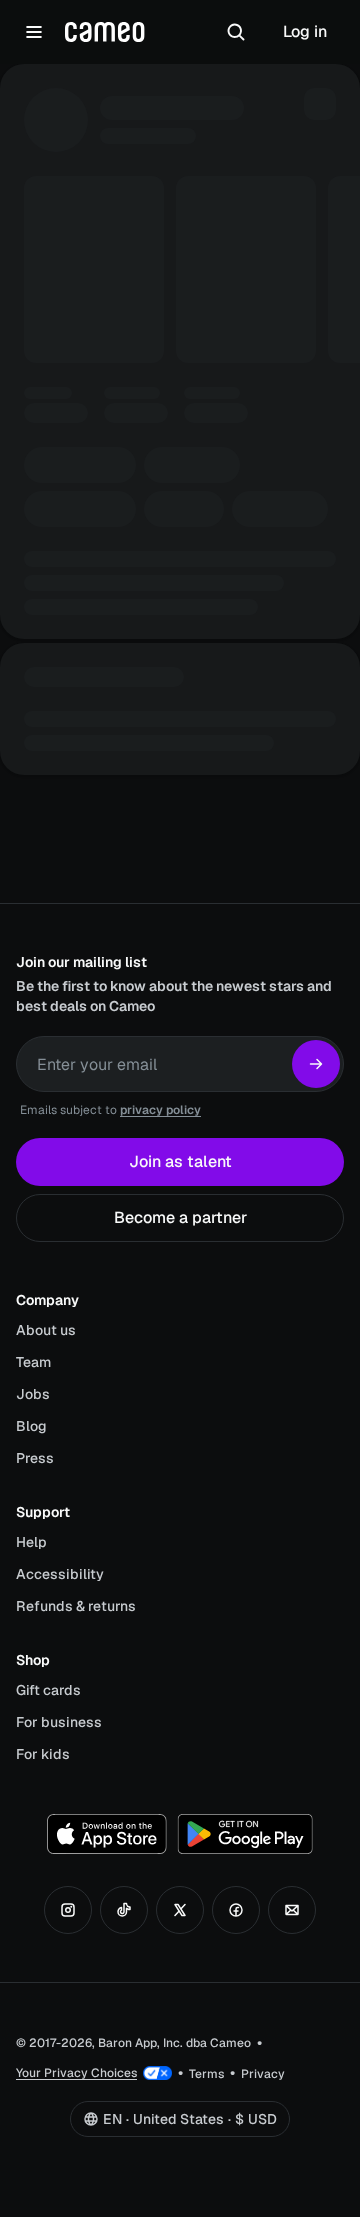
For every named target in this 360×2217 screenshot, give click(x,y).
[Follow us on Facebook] (236, 1910)
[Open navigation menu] (34, 32)
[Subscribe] (316, 1064)
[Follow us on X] (180, 1910)
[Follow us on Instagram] (68, 1910)
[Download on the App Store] (107, 1834)
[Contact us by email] (292, 1910)
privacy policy (160, 1110)
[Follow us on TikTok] (124, 1910)
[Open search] (236, 32)
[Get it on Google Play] (245, 1834)
